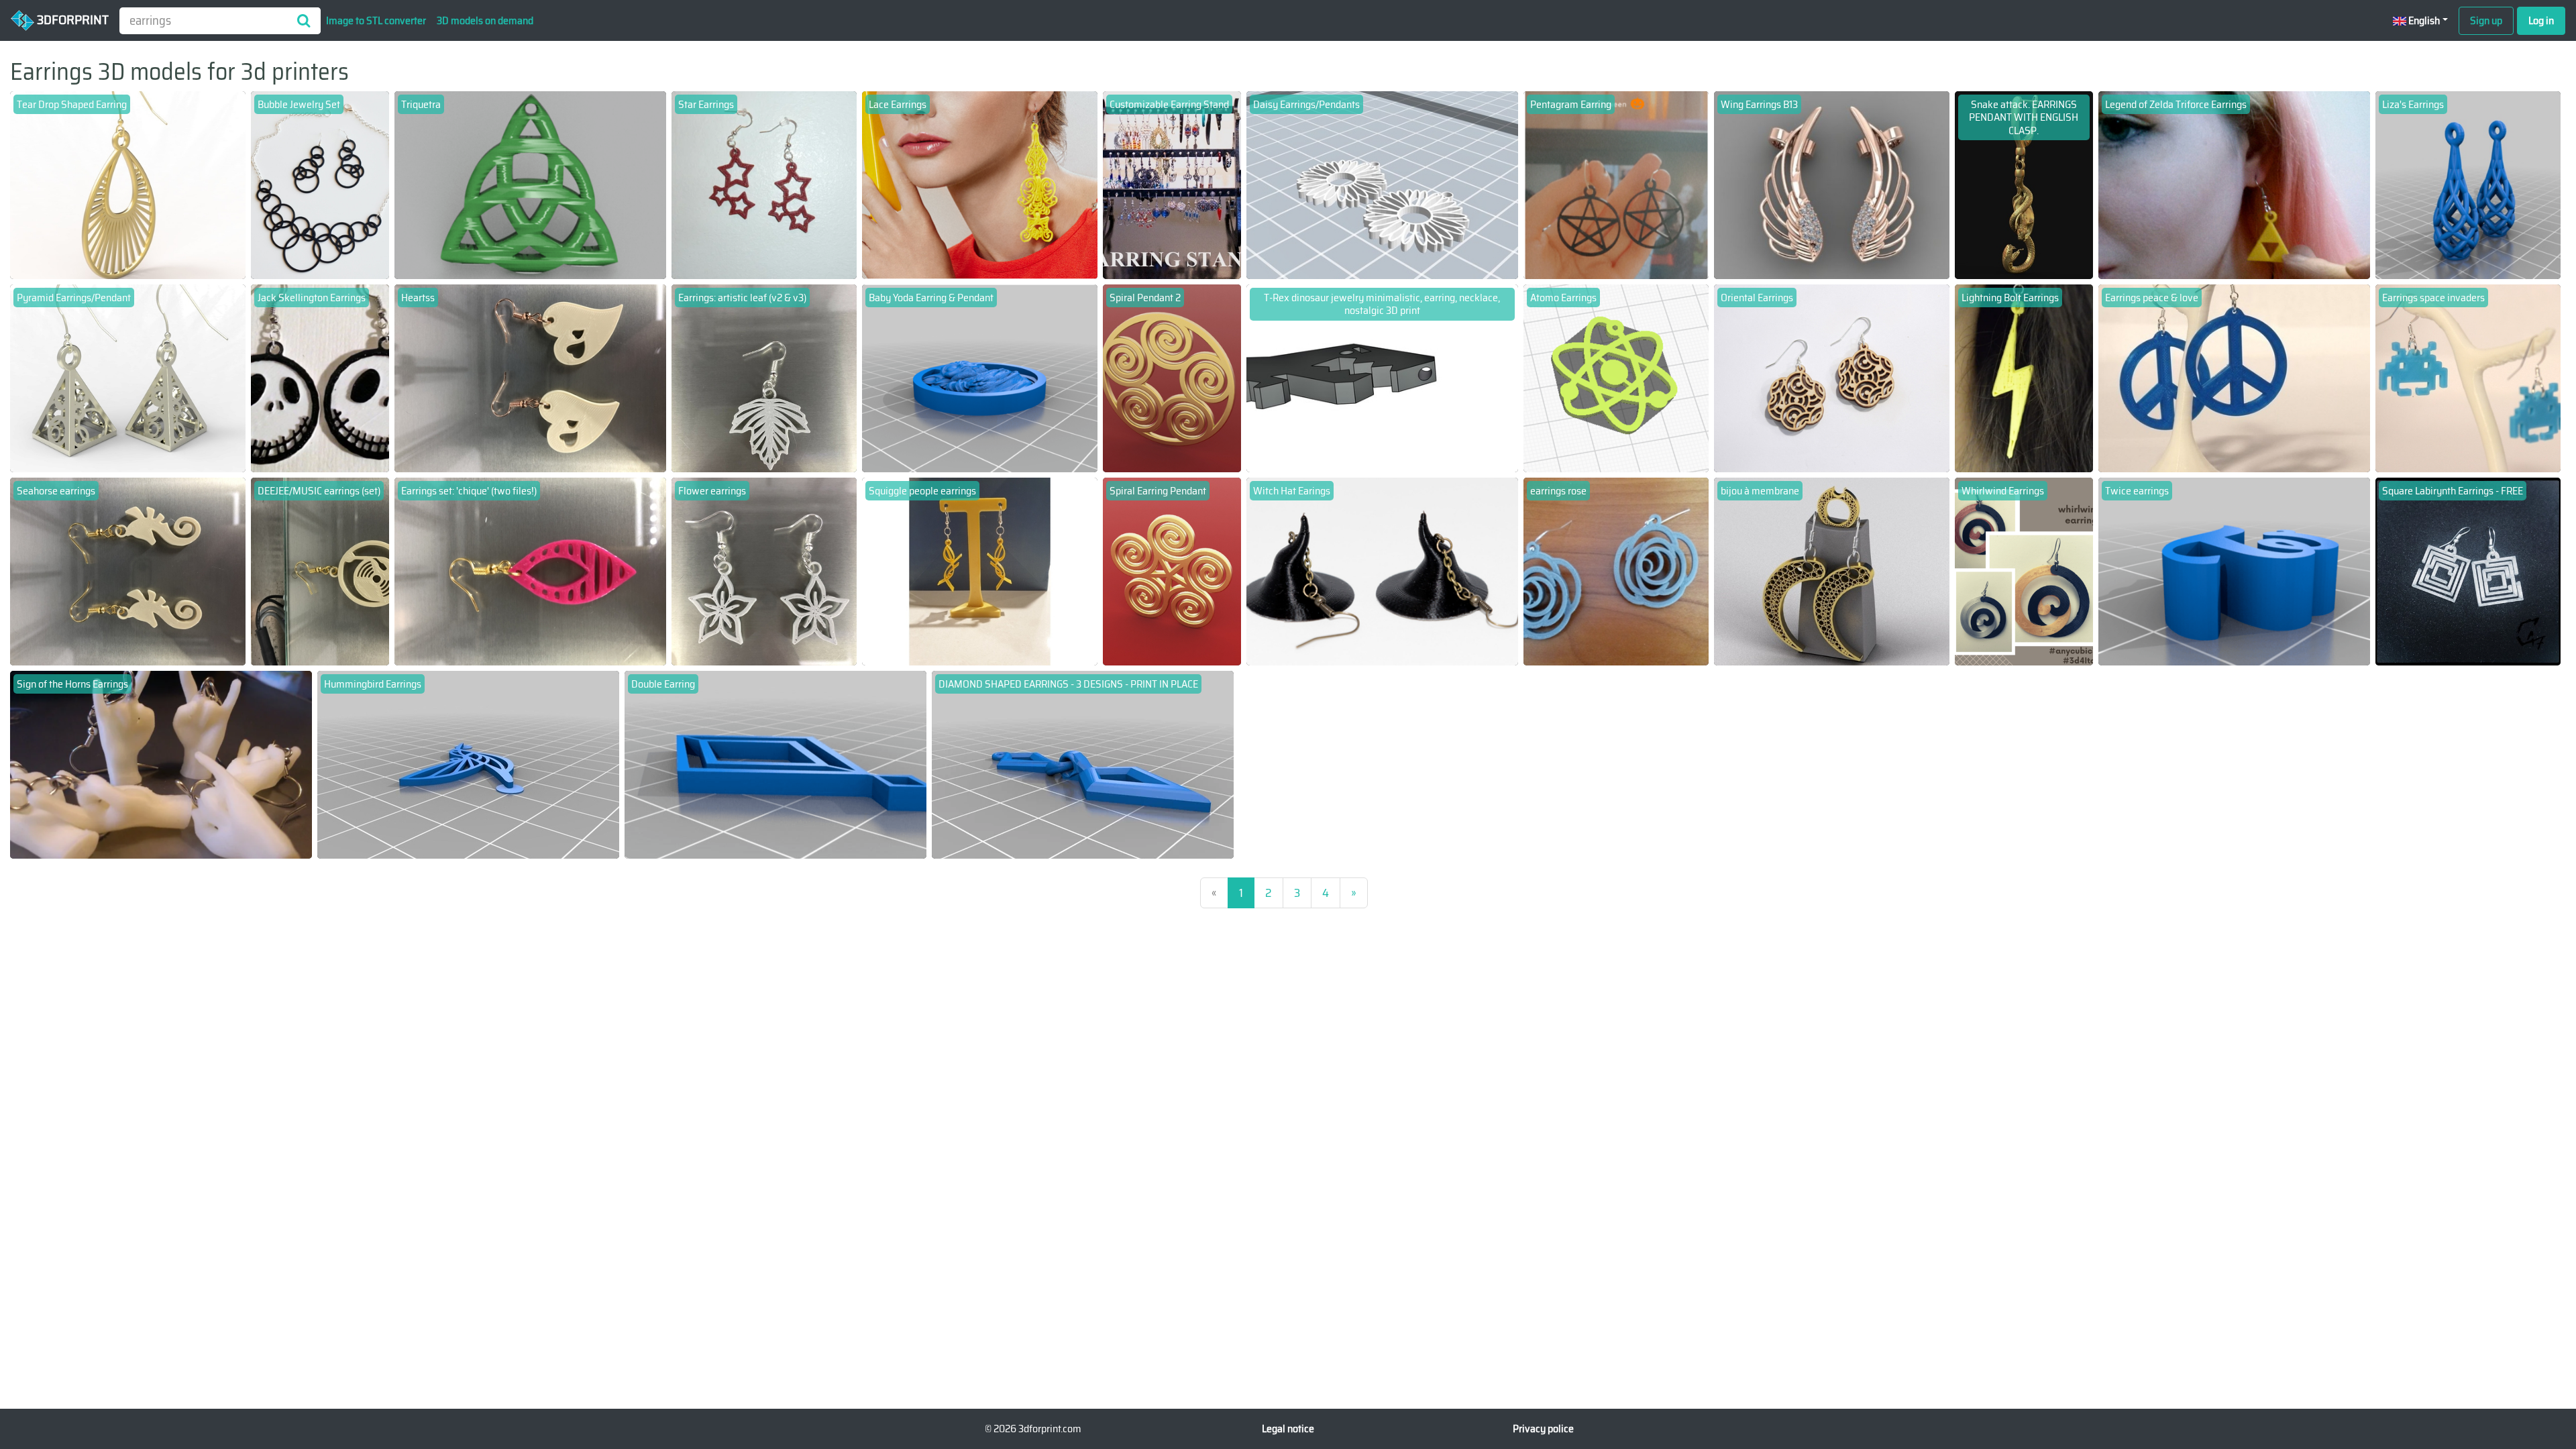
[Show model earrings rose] (1616, 571)
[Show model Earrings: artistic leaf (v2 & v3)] (764, 377)
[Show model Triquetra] (531, 184)
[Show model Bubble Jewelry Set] (320, 184)
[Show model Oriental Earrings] (1832, 377)
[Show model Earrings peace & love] (2235, 377)
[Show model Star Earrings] (764, 184)
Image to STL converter (376, 20)
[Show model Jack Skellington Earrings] (320, 377)
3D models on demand (485, 20)
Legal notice (1288, 1429)
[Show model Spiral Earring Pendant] (1172, 571)
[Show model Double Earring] (775, 764)
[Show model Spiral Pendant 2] (1172, 377)
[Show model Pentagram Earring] (1616, 184)
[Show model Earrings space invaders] (2468, 377)
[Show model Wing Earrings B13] (1832, 184)
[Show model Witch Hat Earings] (1383, 571)
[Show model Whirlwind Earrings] (2024, 571)
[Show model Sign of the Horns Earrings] (161, 764)
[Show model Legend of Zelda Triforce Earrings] (2235, 184)
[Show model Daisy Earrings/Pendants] (1383, 184)
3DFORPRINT (71, 19)
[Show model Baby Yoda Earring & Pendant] (980, 377)
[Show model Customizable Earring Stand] (1172, 184)
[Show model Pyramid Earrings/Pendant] (128, 377)
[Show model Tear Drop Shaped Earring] (128, 184)
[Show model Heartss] (531, 377)
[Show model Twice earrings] (2235, 571)
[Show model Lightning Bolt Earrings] (2024, 377)
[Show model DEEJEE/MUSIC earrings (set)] (320, 571)
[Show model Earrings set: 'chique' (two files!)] (531, 571)
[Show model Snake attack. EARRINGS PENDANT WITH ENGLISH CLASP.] (2024, 184)
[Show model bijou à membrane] (1832, 571)
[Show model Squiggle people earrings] (980, 571)
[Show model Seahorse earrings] (128, 571)
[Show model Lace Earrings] (980, 184)
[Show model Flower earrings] (764, 571)
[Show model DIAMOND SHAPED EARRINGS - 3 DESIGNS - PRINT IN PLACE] (1083, 764)
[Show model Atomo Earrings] (1616, 377)
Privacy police (1543, 1429)
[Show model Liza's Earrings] (2468, 184)
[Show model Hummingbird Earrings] (468, 764)
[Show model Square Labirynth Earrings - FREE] (2468, 571)
